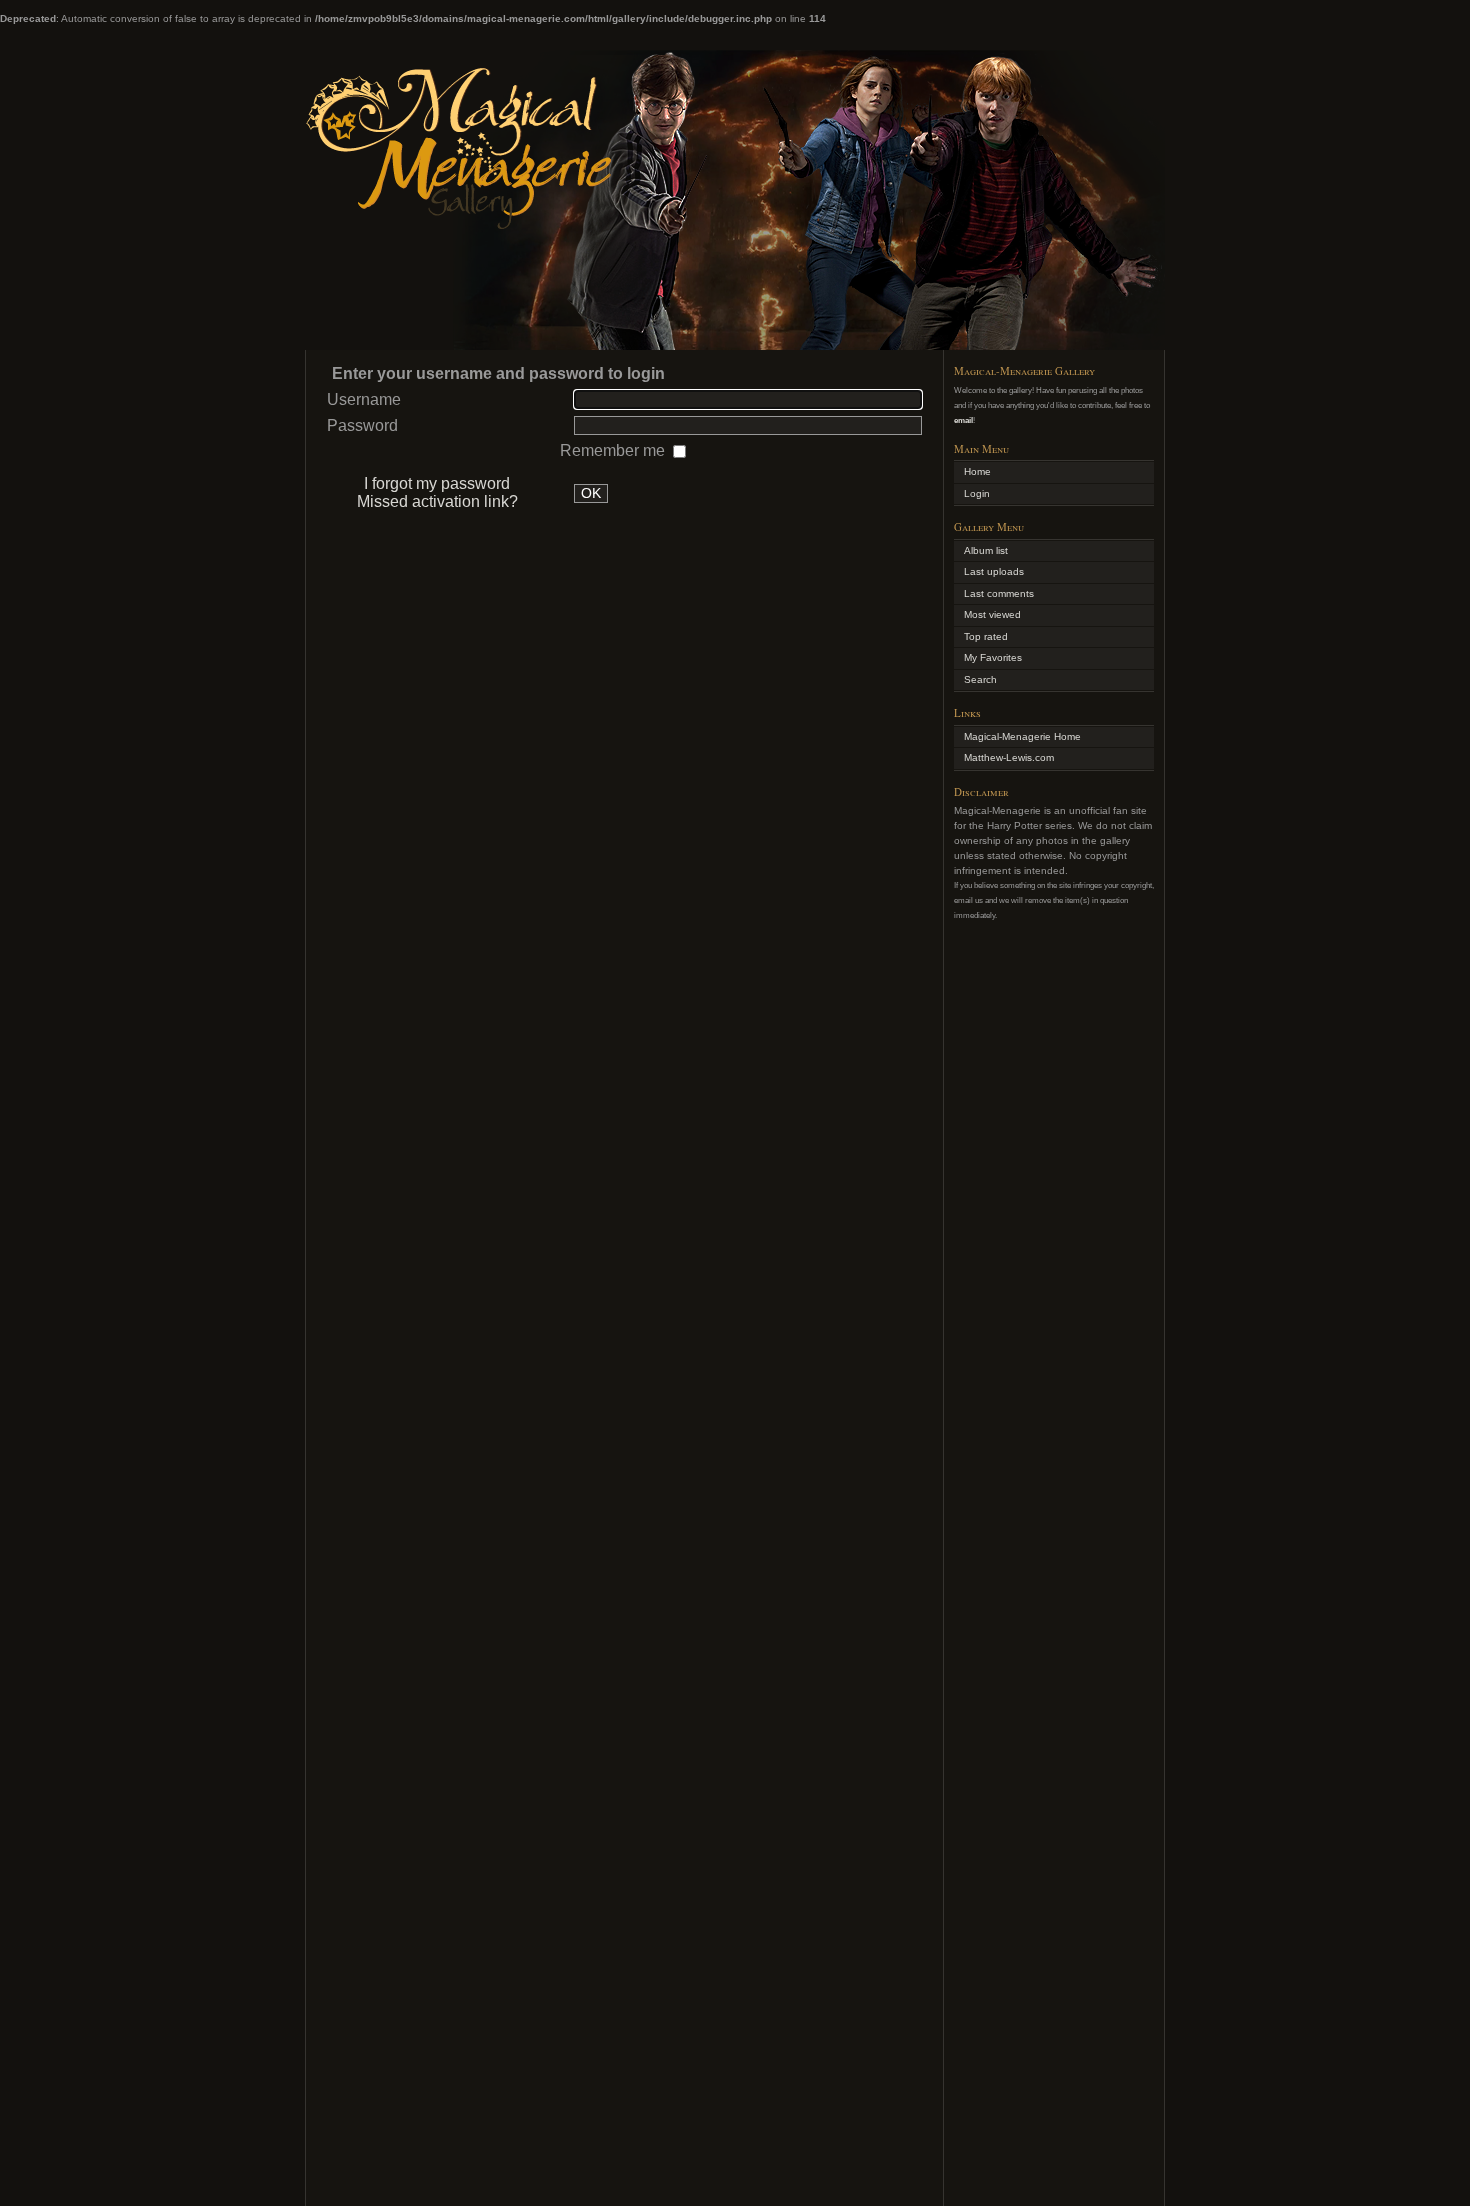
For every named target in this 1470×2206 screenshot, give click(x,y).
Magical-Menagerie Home (1022, 736)
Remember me (614, 450)
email (963, 420)
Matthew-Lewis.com (1009, 757)
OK (591, 493)
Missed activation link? (437, 501)
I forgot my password (437, 483)
